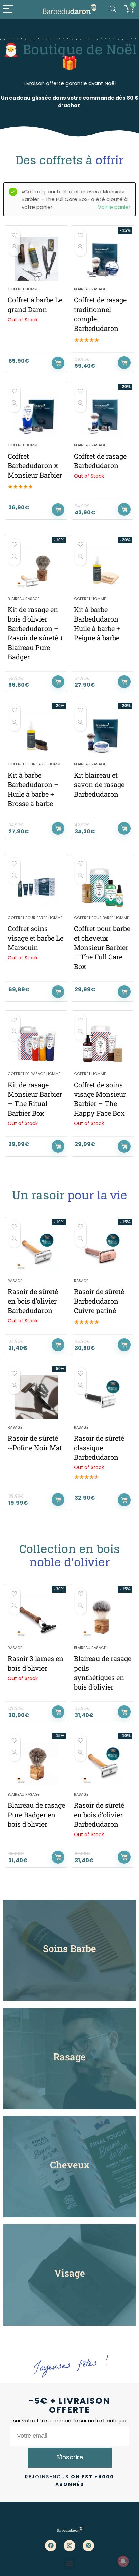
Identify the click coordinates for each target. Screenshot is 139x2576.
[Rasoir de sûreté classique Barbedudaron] (103, 1397)
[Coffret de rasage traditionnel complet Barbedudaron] (103, 259)
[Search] (113, 9)
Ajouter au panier (124, 363)
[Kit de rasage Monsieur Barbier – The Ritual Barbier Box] (36, 1044)
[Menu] (8, 9)
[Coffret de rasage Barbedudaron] (103, 415)
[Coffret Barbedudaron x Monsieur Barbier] (36, 415)
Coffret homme (24, 289)
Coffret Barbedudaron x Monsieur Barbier (35, 465)
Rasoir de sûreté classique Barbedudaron (99, 1448)
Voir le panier (114, 207)
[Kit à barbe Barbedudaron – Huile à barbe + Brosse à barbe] (36, 734)
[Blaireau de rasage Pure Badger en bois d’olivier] (36, 1764)
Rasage (15, 1281)
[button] (70, 2564)
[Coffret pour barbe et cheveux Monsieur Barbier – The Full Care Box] (103, 888)
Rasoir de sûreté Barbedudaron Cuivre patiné (99, 1301)
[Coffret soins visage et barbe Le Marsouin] (36, 888)
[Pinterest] (88, 2546)
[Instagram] (69, 2546)
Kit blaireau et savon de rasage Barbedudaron (99, 784)
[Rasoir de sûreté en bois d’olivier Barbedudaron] (36, 1250)
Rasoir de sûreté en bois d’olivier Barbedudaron (33, 1301)
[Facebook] (51, 2546)
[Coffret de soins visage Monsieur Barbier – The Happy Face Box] (103, 1044)
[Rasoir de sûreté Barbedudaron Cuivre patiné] (103, 1250)
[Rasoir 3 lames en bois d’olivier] (36, 1618)
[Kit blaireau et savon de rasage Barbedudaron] (103, 734)
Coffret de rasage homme (34, 1074)
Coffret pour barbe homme (35, 764)
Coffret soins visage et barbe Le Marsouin (36, 938)
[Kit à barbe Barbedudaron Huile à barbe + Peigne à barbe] (103, 568)
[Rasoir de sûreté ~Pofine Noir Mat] (36, 1397)
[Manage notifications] (123, 2561)
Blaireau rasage (90, 289)
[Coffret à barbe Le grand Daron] (36, 259)
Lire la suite (58, 363)
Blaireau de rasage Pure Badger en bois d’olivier (36, 1815)
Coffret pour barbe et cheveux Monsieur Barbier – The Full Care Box (102, 947)
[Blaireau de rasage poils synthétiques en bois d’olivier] (103, 1618)
